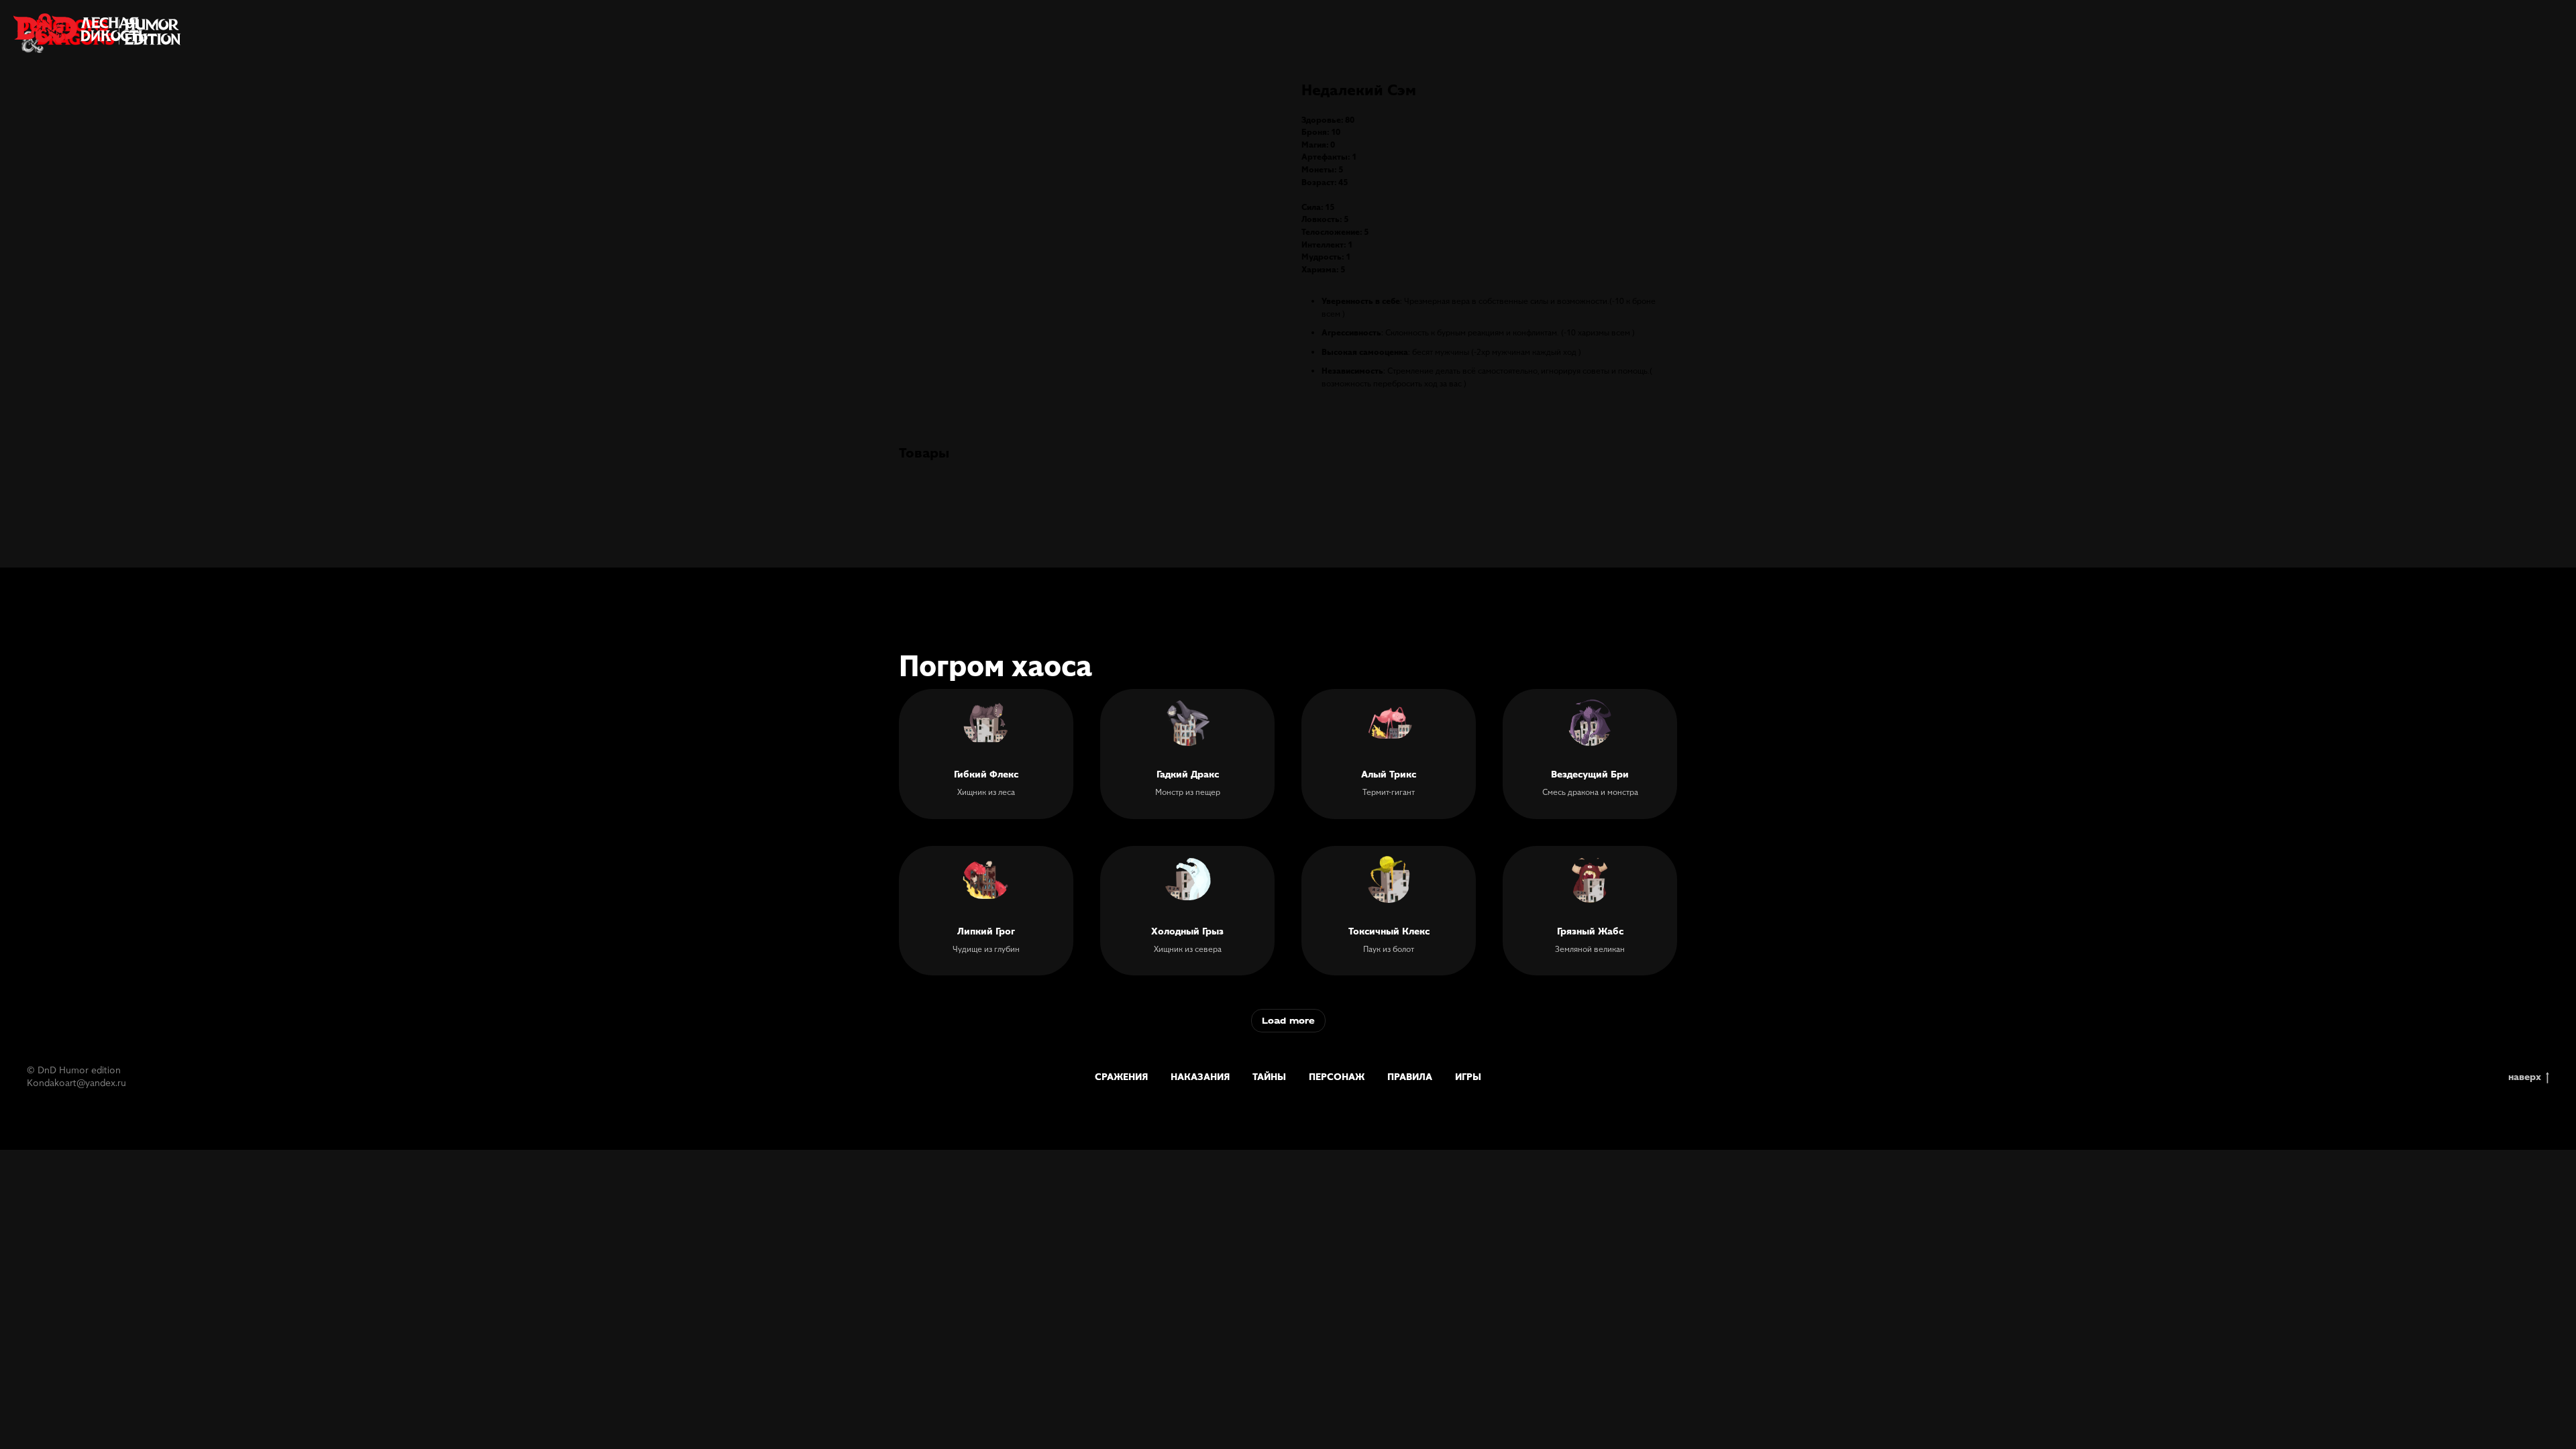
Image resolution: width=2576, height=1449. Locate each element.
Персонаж (1337, 1076)
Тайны (1269, 1076)
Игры (1468, 1076)
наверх (2525, 1076)
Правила (1410, 1076)
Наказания (1200, 1076)
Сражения (1121, 1076)
